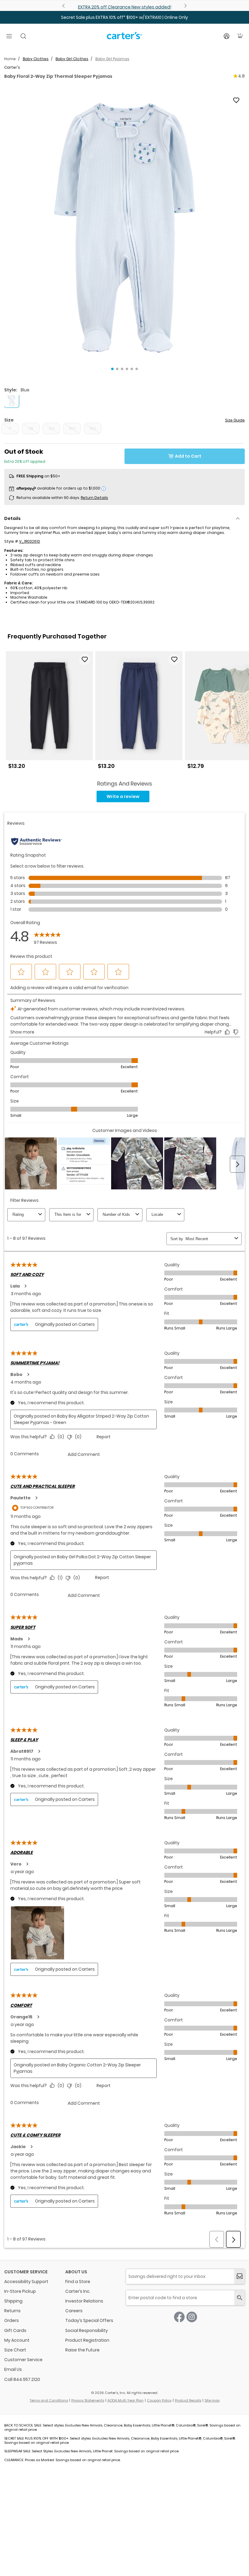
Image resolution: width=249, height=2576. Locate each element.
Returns (12, 2311)
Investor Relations (84, 2301)
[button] (124, 228)
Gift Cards (15, 2330)
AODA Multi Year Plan (126, 2400)
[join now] (239, 2277)
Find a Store (78, 2282)
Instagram (192, 2317)
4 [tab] (127, 369)
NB (31, 428)
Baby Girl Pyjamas (112, 59)
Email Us (13, 2369)
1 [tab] (112, 369)
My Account (17, 2340)
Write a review (123, 796)
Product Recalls (188, 2400)
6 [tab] (137, 369)
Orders (12, 2320)
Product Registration (87, 2340)
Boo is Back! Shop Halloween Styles (124, 7)
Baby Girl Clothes (72, 59)
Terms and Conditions (49, 2400)
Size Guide (235, 420)
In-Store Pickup (20, 2291)
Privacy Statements (88, 2400)
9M (93, 428)
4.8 (241, 76)
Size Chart (15, 2350)
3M (51, 428)
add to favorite (236, 100)
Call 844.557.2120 (22, 2379)
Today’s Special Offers (89, 2320)
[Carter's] (124, 38)
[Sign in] (227, 36)
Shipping (13, 2301)
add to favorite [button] (85, 659)
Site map (212, 2400)
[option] (49, 712)
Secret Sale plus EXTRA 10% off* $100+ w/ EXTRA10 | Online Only (124, 17)
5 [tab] (132, 369)
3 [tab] (122, 369)
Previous (64, 6)
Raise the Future (82, 2350)
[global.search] (239, 2298)
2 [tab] (117, 369)
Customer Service (23, 2360)
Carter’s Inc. (78, 2291)
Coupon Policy (159, 2400)
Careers (74, 2311)
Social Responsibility (87, 2330)
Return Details (94, 498)
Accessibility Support (26, 2282)
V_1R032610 (30, 541)
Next (185, 6)
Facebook (179, 2317)
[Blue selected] (12, 400)
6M (72, 428)
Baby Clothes (36, 59)
